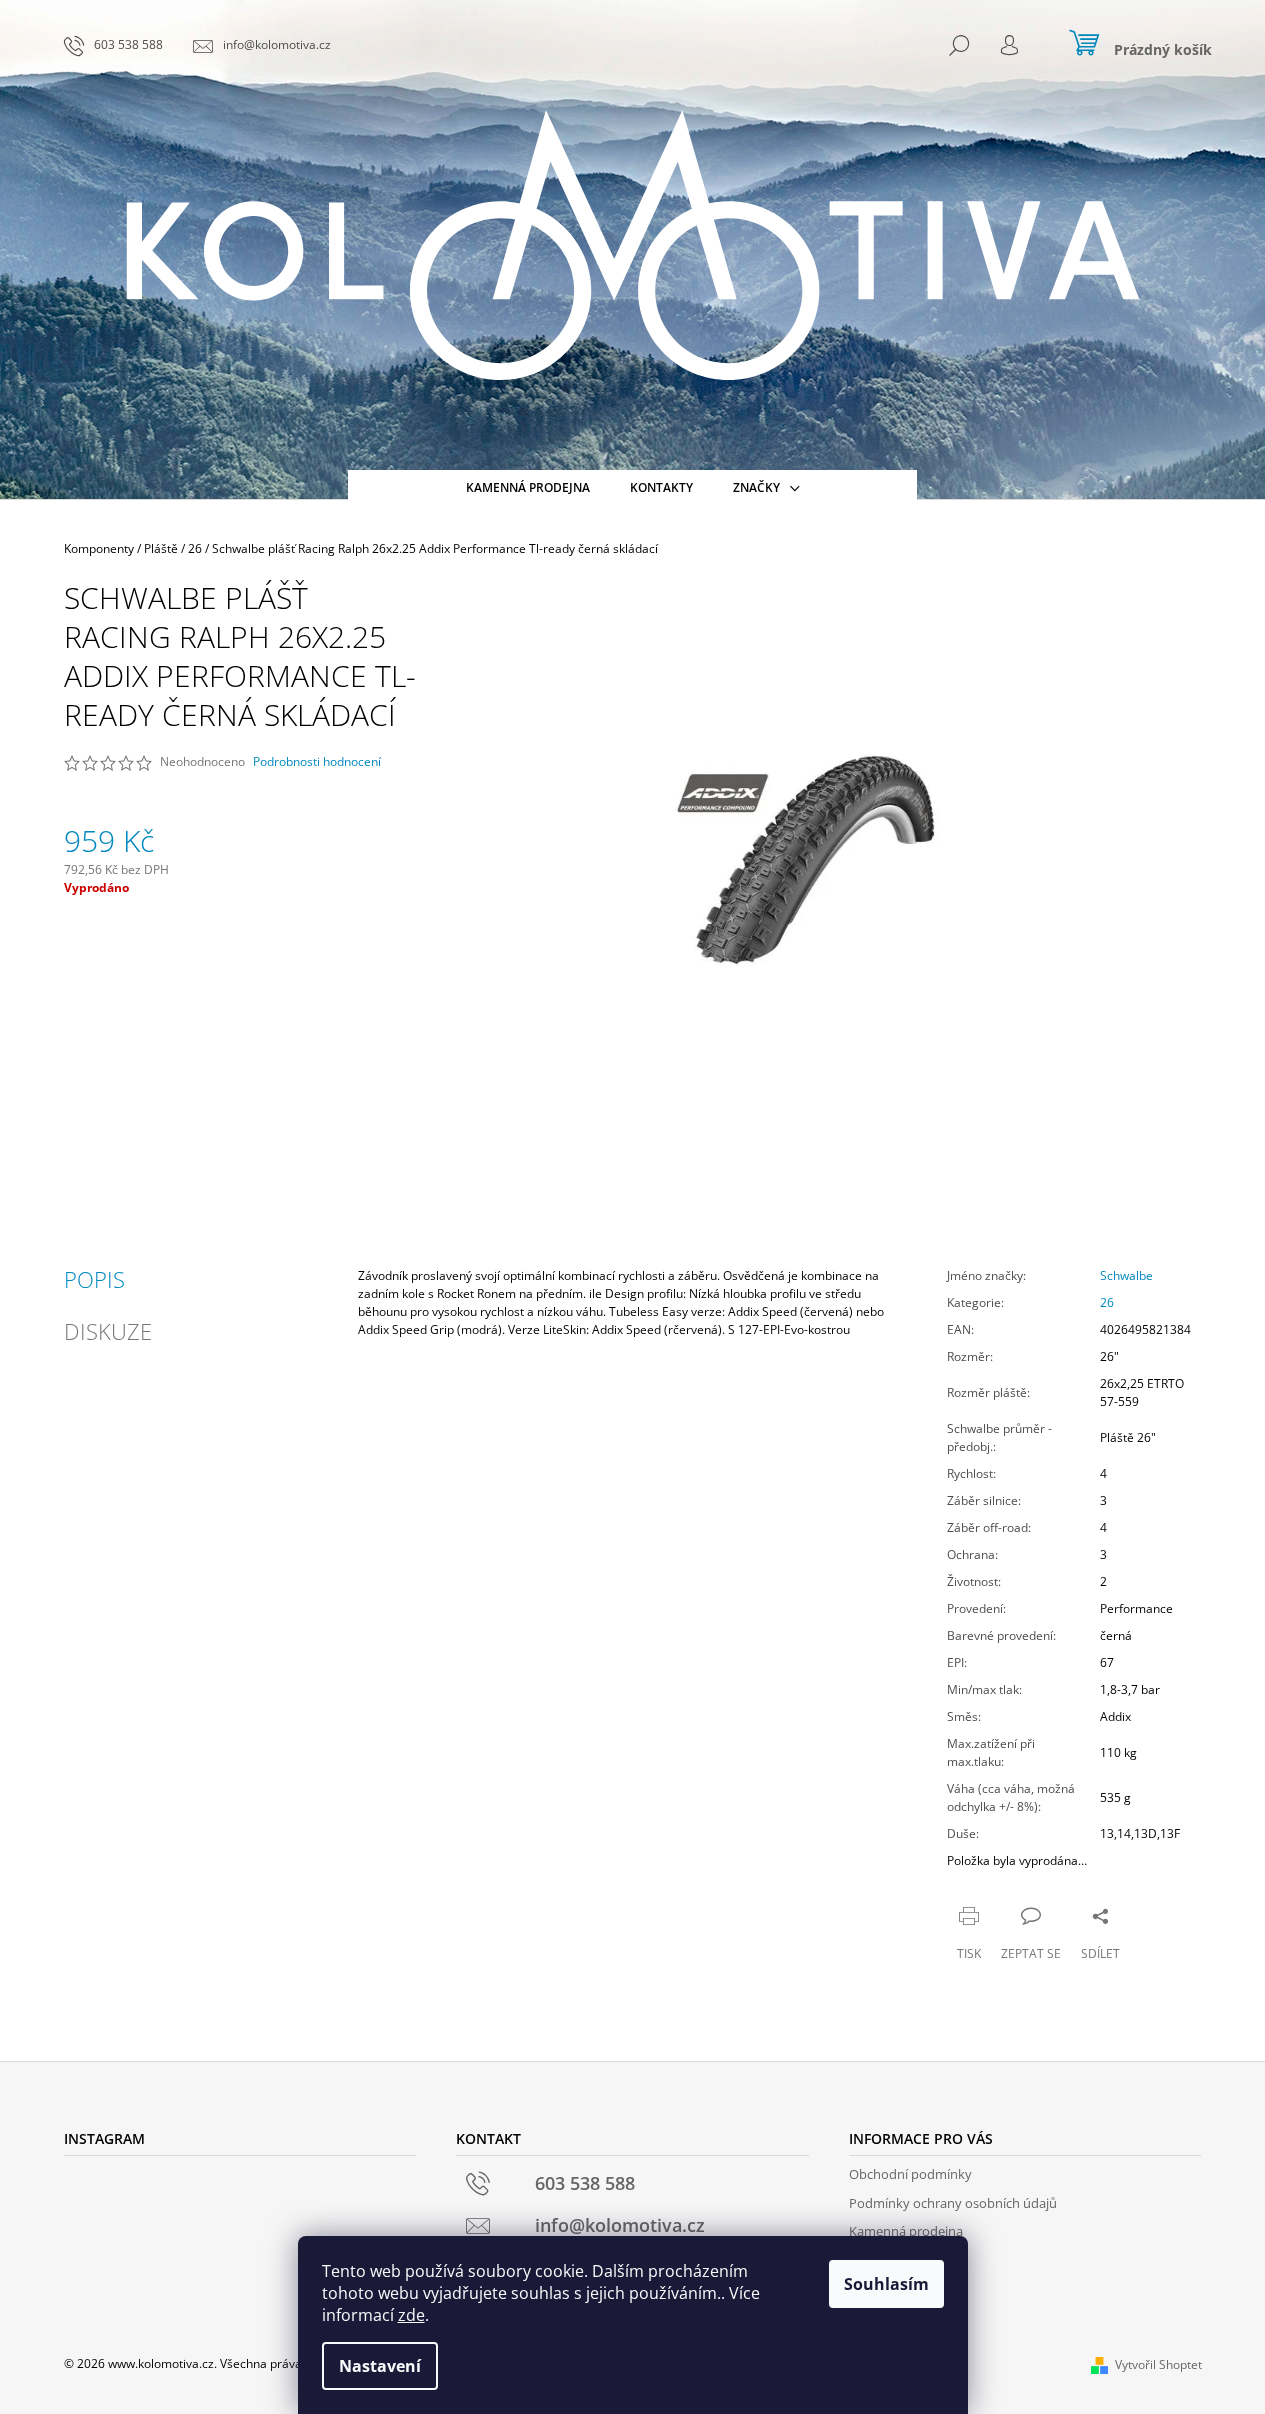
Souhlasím (886, 2284)
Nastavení (380, 2366)
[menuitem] (528, 488)
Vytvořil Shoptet (1158, 2364)
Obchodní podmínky (910, 2174)
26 (1107, 1302)
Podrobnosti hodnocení (317, 762)
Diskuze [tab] (108, 1331)
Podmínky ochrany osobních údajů (953, 2203)
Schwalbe (1126, 1275)
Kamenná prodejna (906, 2231)
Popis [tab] (94, 1279)
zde (411, 2315)
